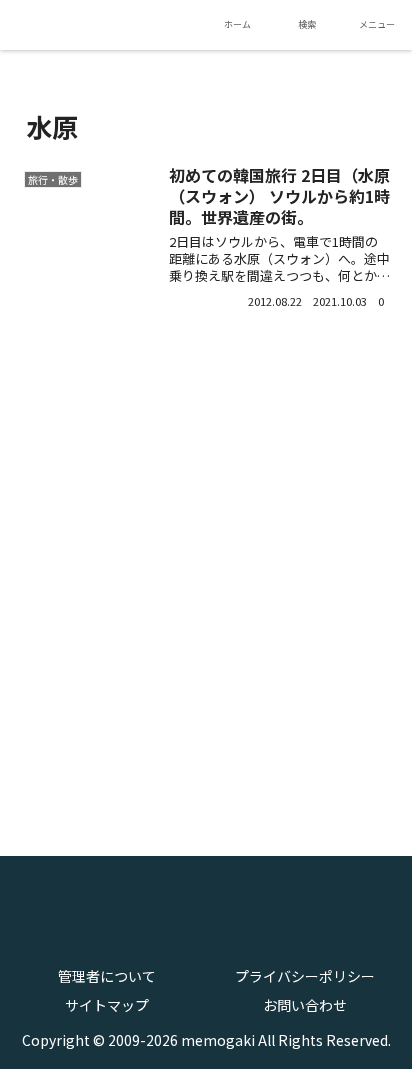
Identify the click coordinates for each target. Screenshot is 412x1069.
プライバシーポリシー (305, 976)
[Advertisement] (206, 569)
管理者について (107, 976)
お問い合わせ (305, 1005)
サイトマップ (107, 1005)
